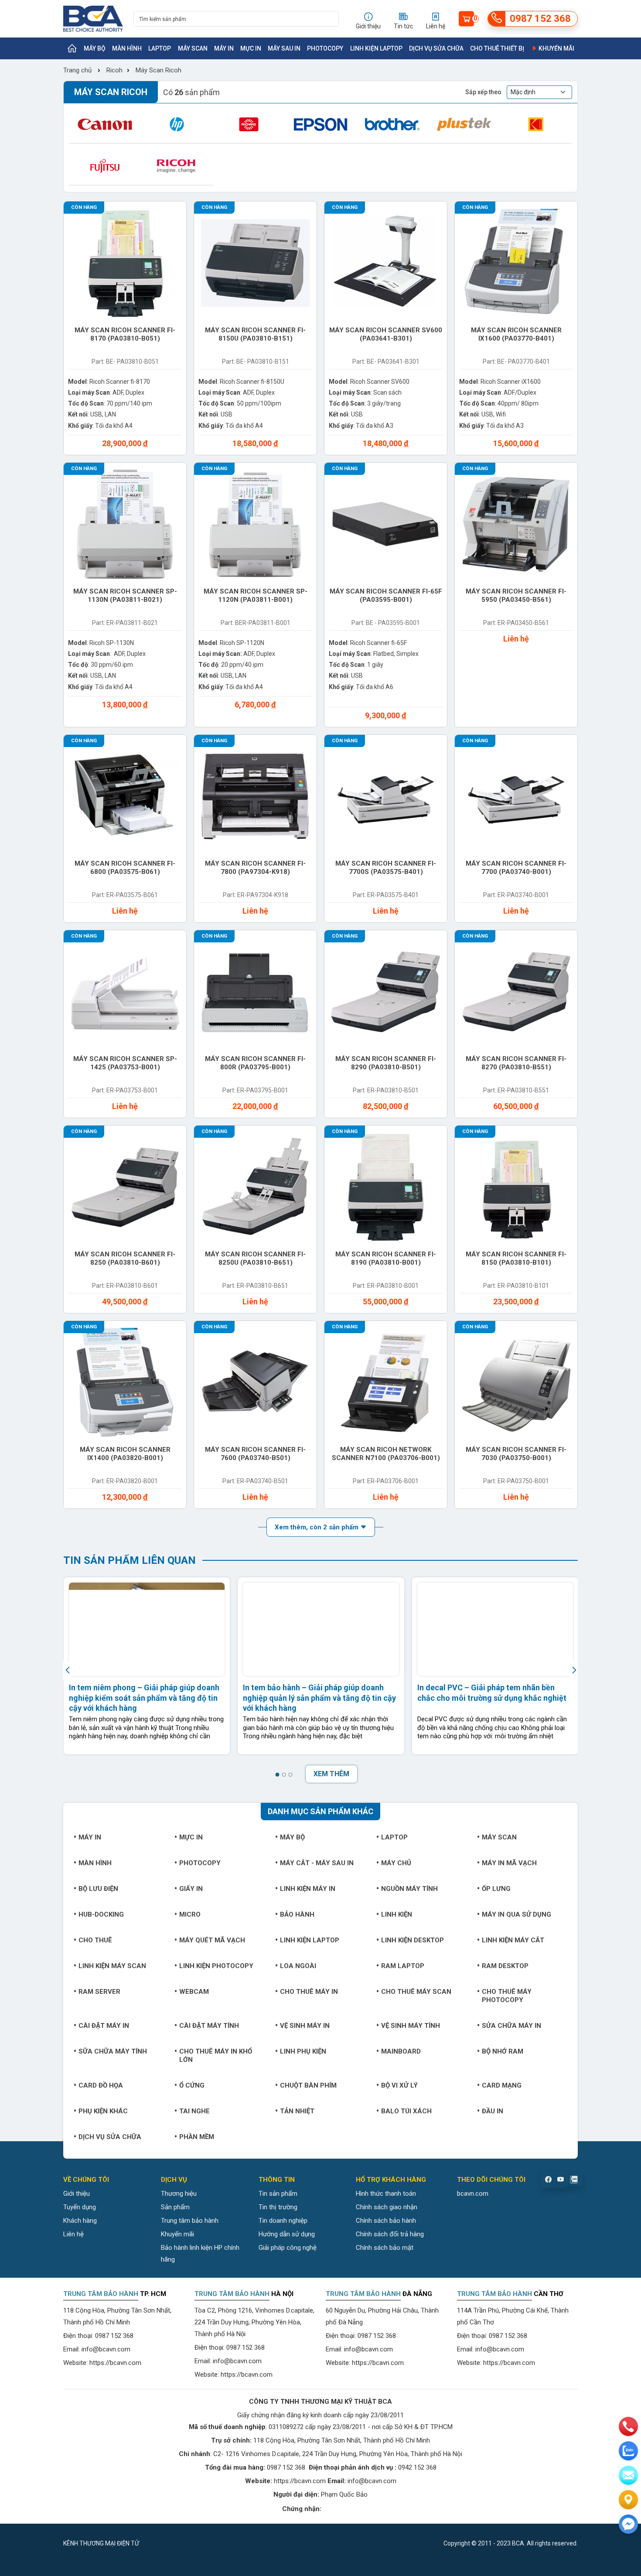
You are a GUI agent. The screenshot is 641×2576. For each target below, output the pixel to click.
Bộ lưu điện (98, 1889)
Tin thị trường (278, 2207)
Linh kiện (397, 1914)
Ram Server (99, 1992)
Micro (190, 1914)
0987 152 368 (114, 2336)
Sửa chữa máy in (511, 2026)
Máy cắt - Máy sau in (317, 1863)
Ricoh (114, 70)
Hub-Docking (101, 1914)
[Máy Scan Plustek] (464, 124)
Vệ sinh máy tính (411, 2026)
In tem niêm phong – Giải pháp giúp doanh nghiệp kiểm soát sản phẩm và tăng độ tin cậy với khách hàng (144, 1698)
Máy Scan (193, 48)
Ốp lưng (496, 1889)
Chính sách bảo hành (386, 2221)
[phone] (628, 2426)
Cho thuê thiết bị (497, 48)
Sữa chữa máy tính (113, 2051)
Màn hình (127, 48)
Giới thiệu (77, 2194)
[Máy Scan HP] (177, 124)
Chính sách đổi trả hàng (390, 2234)
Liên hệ (73, 2234)
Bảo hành (297, 1914)
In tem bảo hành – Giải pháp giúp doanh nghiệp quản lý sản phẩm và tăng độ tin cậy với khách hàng (319, 1698)
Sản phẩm (175, 2207)
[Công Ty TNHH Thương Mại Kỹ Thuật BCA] (93, 19)
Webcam (194, 1992)
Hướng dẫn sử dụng (287, 2234)
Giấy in (191, 1889)
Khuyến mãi (556, 48)
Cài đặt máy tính (209, 2026)
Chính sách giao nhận (387, 2207)
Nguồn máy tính (409, 1889)
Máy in (224, 48)
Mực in (251, 48)
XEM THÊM (331, 1774)
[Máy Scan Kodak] (536, 124)
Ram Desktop (505, 1966)
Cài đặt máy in (104, 2026)
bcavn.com (473, 2194)
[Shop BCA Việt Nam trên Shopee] (151, 2543)
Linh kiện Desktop (413, 1940)
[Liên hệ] (628, 2500)
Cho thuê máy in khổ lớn (216, 2056)
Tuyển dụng (80, 2207)
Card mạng (502, 2085)
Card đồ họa (101, 2085)
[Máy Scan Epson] (321, 124)
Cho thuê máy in (309, 1992)
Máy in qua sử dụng (517, 1914)
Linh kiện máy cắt (513, 1940)
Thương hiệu (179, 2194)
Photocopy (325, 48)
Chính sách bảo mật (385, 2248)
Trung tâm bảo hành (190, 2221)
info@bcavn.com (106, 2349)
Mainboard (401, 2051)
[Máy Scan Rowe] (249, 124)
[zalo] (628, 2451)
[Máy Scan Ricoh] (177, 166)
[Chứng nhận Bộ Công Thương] (342, 2509)
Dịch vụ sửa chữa (436, 48)
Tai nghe (194, 2111)
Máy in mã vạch (509, 1863)
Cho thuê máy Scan (416, 1992)
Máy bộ (95, 48)
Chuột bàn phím (308, 2085)
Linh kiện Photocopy (216, 1966)
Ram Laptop (403, 1966)
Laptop (160, 48)
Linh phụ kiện (303, 2051)
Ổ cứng (192, 2085)
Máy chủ (396, 1863)
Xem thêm (317, 1527)
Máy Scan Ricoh (159, 70)
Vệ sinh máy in (305, 2026)
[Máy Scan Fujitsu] (105, 166)
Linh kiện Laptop (376, 48)
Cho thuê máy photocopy (507, 1996)
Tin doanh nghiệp (283, 2221)
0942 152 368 (417, 2467)
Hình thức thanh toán (386, 2194)
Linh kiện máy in (308, 1889)
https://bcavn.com (115, 2363)
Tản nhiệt (297, 2111)
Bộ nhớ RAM (503, 2051)
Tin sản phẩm (278, 2194)
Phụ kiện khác (103, 2111)
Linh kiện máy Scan (112, 1966)
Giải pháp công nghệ (288, 2248)
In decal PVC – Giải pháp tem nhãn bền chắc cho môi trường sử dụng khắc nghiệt (492, 1692)
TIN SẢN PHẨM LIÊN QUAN (130, 1560)
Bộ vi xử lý (399, 2085)
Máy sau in (284, 48)
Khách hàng (80, 2221)
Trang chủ (77, 70)
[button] (277, 1775)
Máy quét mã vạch (212, 1940)
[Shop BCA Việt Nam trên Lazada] (174, 2543)
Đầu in (493, 2111)
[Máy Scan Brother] (392, 124)
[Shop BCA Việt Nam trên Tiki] (198, 2543)
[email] (628, 2475)
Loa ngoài (298, 1966)
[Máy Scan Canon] (105, 124)
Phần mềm (197, 2137)
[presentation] (69, 1670)
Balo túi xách (406, 2111)
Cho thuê (95, 1940)
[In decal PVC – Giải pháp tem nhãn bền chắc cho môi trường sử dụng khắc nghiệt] (495, 1629)
